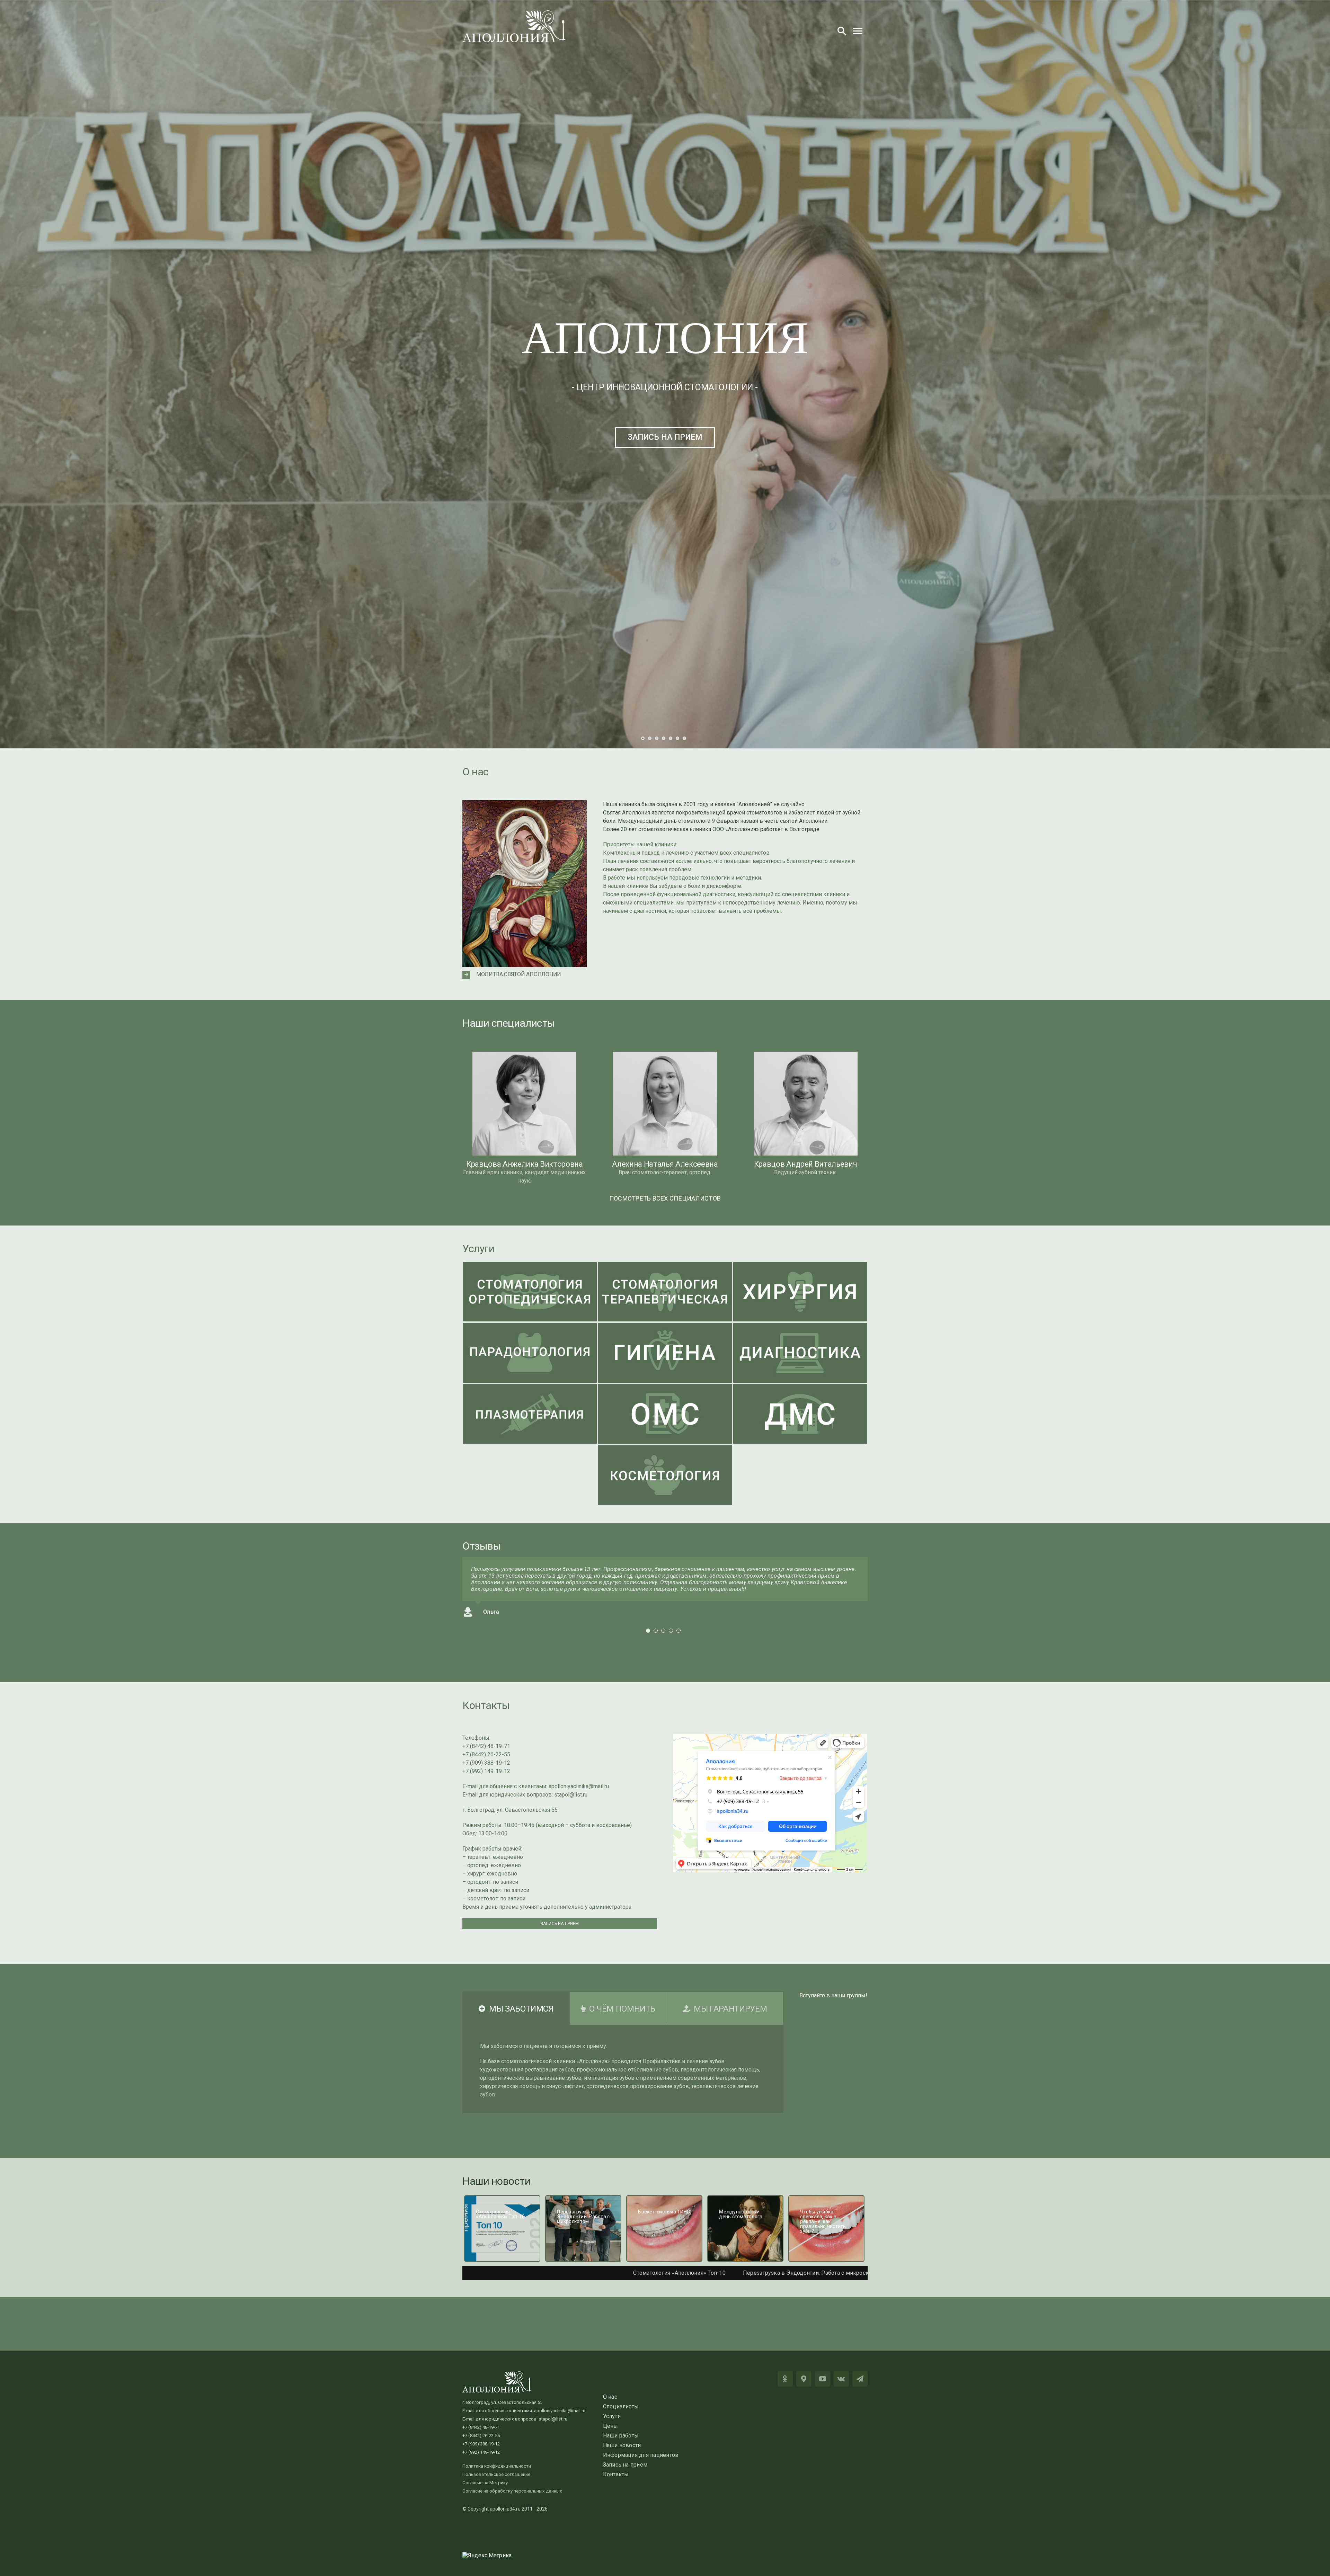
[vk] (841, 2379)
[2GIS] (804, 2379)
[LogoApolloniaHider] (514, 13)
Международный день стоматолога (709, 2273)
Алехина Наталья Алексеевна (665, 1164)
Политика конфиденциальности (497, 2466)
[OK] (785, 2379)
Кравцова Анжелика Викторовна (525, 1164)
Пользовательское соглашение (496, 2474)
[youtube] (823, 2379)
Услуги (478, 1249)
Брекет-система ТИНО (614, 2273)
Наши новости (496, 2181)
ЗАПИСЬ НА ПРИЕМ (665, 437)
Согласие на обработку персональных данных (512, 2491)
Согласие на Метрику (485, 2483)
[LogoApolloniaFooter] (497, 2374)
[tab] (516, 2008)
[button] (525, 975)
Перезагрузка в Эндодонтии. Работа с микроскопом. (497, 2273)
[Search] (842, 31)
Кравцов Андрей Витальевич (806, 1164)
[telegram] (860, 2379)
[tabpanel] (623, 2069)
